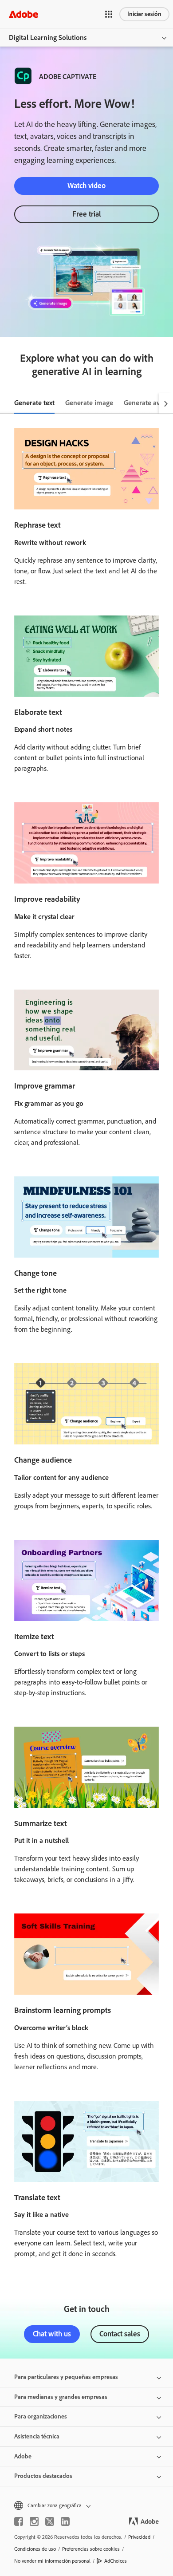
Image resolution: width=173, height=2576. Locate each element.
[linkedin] (65, 2521)
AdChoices (116, 2561)
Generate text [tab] (34, 403)
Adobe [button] (23, 2456)
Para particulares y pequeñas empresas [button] (66, 2377)
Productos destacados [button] (43, 2476)
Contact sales (120, 2334)
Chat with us (52, 2334)
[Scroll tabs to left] (7, 403)
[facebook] (19, 2521)
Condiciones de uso (35, 2549)
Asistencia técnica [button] (37, 2436)
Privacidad (139, 2537)
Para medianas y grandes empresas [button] (61, 2397)
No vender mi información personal (52, 2561)
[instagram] (34, 2521)
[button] (109, 14)
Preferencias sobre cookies (91, 2549)
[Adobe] (24, 14)
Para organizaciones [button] (41, 2416)
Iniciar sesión (144, 14)
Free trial (87, 214)
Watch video (86, 185)
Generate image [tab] (89, 403)
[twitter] (50, 2521)
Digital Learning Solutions (48, 37)
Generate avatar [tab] (148, 403)
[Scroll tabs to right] (166, 403)
